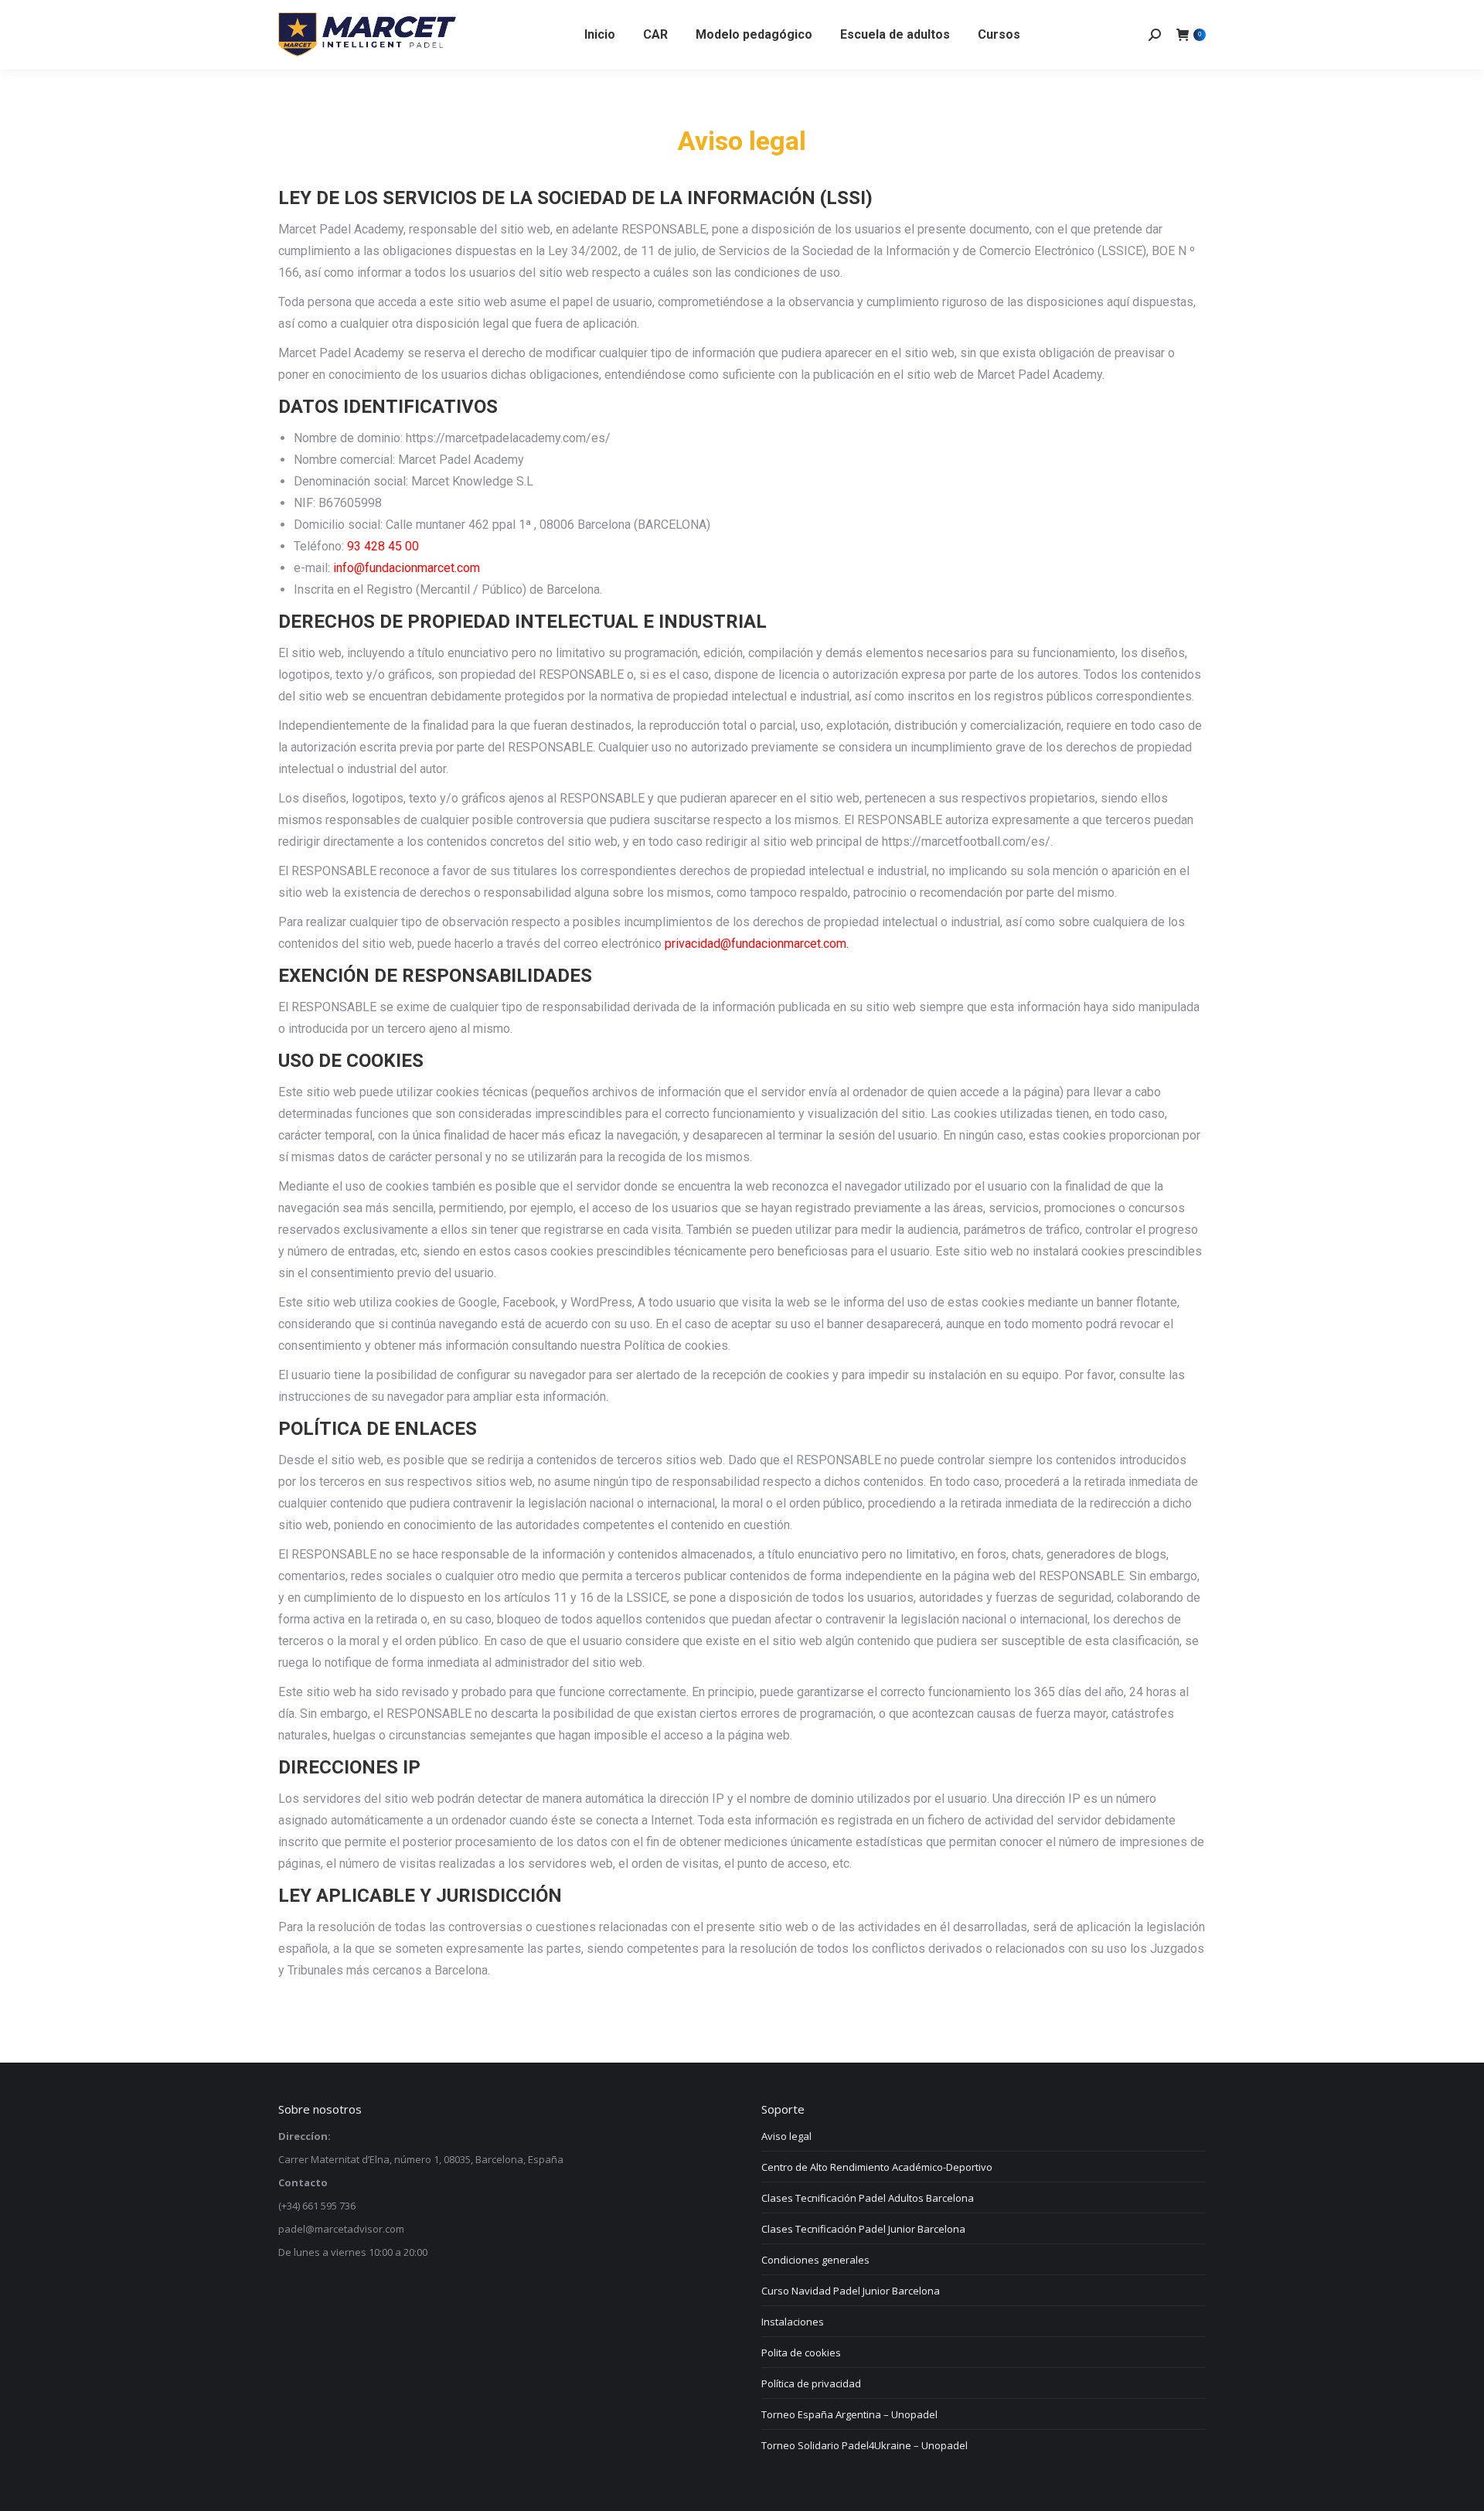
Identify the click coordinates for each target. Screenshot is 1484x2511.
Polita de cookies (801, 2353)
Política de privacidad (811, 2383)
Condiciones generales (815, 2260)
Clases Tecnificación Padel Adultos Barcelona (868, 2198)
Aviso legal (786, 2136)
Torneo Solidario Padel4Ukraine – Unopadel (865, 2445)
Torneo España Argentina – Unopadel (849, 2414)
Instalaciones (793, 2322)
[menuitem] (600, 35)
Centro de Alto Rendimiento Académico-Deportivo (877, 2167)
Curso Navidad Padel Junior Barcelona (851, 2291)
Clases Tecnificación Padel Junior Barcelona (863, 2229)
